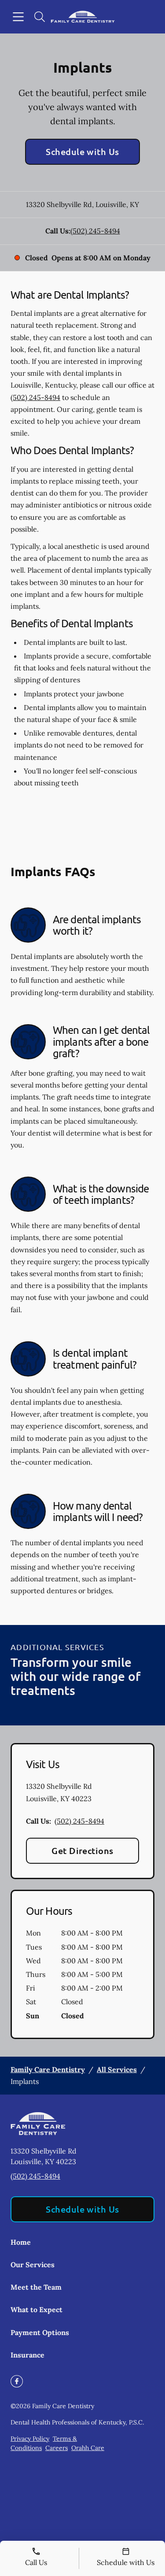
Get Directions (82, 1851)
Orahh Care (88, 2448)
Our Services (33, 2265)
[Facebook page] (17, 2381)
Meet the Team (36, 2287)
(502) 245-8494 (95, 231)
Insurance (27, 2355)
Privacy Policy (30, 2439)
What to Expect (37, 2310)
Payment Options (40, 2332)
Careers (57, 2448)
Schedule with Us (82, 152)
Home (21, 2242)
